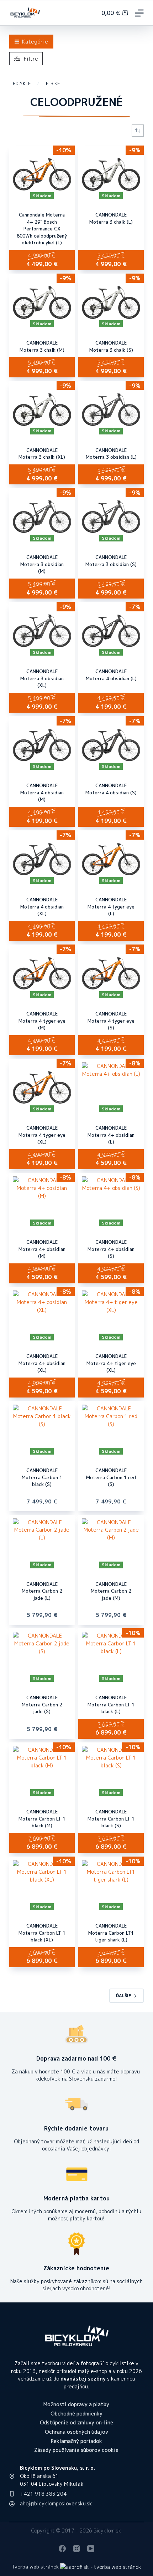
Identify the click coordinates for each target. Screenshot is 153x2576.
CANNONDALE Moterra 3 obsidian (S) (111, 561)
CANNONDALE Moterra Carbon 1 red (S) (111, 1477)
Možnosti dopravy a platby (76, 2404)
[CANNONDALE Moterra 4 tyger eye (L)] (111, 859)
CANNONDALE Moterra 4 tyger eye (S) (111, 1021)
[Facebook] (62, 2549)
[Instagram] (76, 2549)
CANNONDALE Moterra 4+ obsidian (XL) (42, 1363)
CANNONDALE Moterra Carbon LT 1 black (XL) (42, 1933)
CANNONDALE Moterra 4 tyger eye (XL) (42, 1135)
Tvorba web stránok (35, 2567)
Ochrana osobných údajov (76, 2432)
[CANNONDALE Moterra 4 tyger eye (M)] (42, 973)
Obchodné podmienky (76, 2414)
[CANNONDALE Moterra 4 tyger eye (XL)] (42, 1087)
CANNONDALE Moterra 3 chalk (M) (42, 346)
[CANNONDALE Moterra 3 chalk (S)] (111, 302)
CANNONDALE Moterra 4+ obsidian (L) (111, 1135)
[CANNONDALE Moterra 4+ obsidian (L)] (111, 1087)
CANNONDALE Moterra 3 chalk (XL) (42, 454)
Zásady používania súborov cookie (76, 2450)
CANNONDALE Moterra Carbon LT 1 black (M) (42, 1819)
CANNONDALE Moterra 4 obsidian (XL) (42, 907)
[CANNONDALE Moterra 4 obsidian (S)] (111, 745)
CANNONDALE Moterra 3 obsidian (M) (42, 564)
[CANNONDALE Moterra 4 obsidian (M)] (42, 745)
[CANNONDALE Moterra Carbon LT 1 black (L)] (111, 1657)
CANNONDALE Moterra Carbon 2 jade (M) (111, 1591)
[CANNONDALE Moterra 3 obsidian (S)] (111, 516)
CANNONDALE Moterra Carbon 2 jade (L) (42, 1591)
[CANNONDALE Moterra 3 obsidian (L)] (111, 409)
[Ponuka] (139, 13)
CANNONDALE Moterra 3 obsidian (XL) (42, 678)
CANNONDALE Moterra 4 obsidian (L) (111, 675)
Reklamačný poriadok (76, 2441)
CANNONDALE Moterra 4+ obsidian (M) (42, 1249)
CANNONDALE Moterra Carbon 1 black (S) (42, 1477)
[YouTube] (91, 2549)
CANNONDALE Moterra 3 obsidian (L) (111, 454)
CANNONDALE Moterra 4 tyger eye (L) (111, 907)
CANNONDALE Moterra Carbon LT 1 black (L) (111, 1704)
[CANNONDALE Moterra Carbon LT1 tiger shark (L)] (111, 1885)
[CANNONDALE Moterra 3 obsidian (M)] (42, 516)
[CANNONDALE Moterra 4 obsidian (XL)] (42, 859)
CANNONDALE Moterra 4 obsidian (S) (111, 789)
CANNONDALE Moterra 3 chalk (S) (111, 346)
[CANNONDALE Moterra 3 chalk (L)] (111, 174)
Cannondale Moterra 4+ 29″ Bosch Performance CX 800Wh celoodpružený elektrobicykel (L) (42, 229)
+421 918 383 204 (43, 2494)
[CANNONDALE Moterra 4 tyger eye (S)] (111, 973)
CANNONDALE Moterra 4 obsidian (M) (42, 792)
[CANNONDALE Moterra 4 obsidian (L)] (111, 631)
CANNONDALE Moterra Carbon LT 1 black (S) (111, 1819)
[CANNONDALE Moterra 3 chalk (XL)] (42, 409)
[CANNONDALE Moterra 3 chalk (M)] (42, 302)
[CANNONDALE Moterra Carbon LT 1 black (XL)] (42, 1885)
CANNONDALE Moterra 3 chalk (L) (111, 218)
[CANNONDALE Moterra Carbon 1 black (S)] (42, 1430)
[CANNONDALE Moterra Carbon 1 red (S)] (111, 1430)
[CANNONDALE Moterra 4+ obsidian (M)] (42, 1201)
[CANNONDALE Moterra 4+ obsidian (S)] (111, 1201)
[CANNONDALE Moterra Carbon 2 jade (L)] (42, 1543)
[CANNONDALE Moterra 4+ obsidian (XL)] (42, 1315)
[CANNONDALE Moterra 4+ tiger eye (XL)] (111, 1315)
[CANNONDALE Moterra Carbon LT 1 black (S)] (111, 1771)
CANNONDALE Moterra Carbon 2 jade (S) (42, 1704)
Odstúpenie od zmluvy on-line (76, 2423)
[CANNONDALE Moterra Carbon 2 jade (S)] (42, 1657)
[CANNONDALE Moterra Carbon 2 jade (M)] (111, 1543)
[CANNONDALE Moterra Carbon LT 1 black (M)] (42, 1771)
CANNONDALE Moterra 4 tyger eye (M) (42, 1021)
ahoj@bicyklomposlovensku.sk (56, 2503)
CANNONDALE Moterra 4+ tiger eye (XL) (111, 1363)
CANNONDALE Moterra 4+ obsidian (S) (111, 1249)
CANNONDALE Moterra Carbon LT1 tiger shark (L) (111, 1933)
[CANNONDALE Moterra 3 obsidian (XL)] (42, 631)
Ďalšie (123, 1995)
